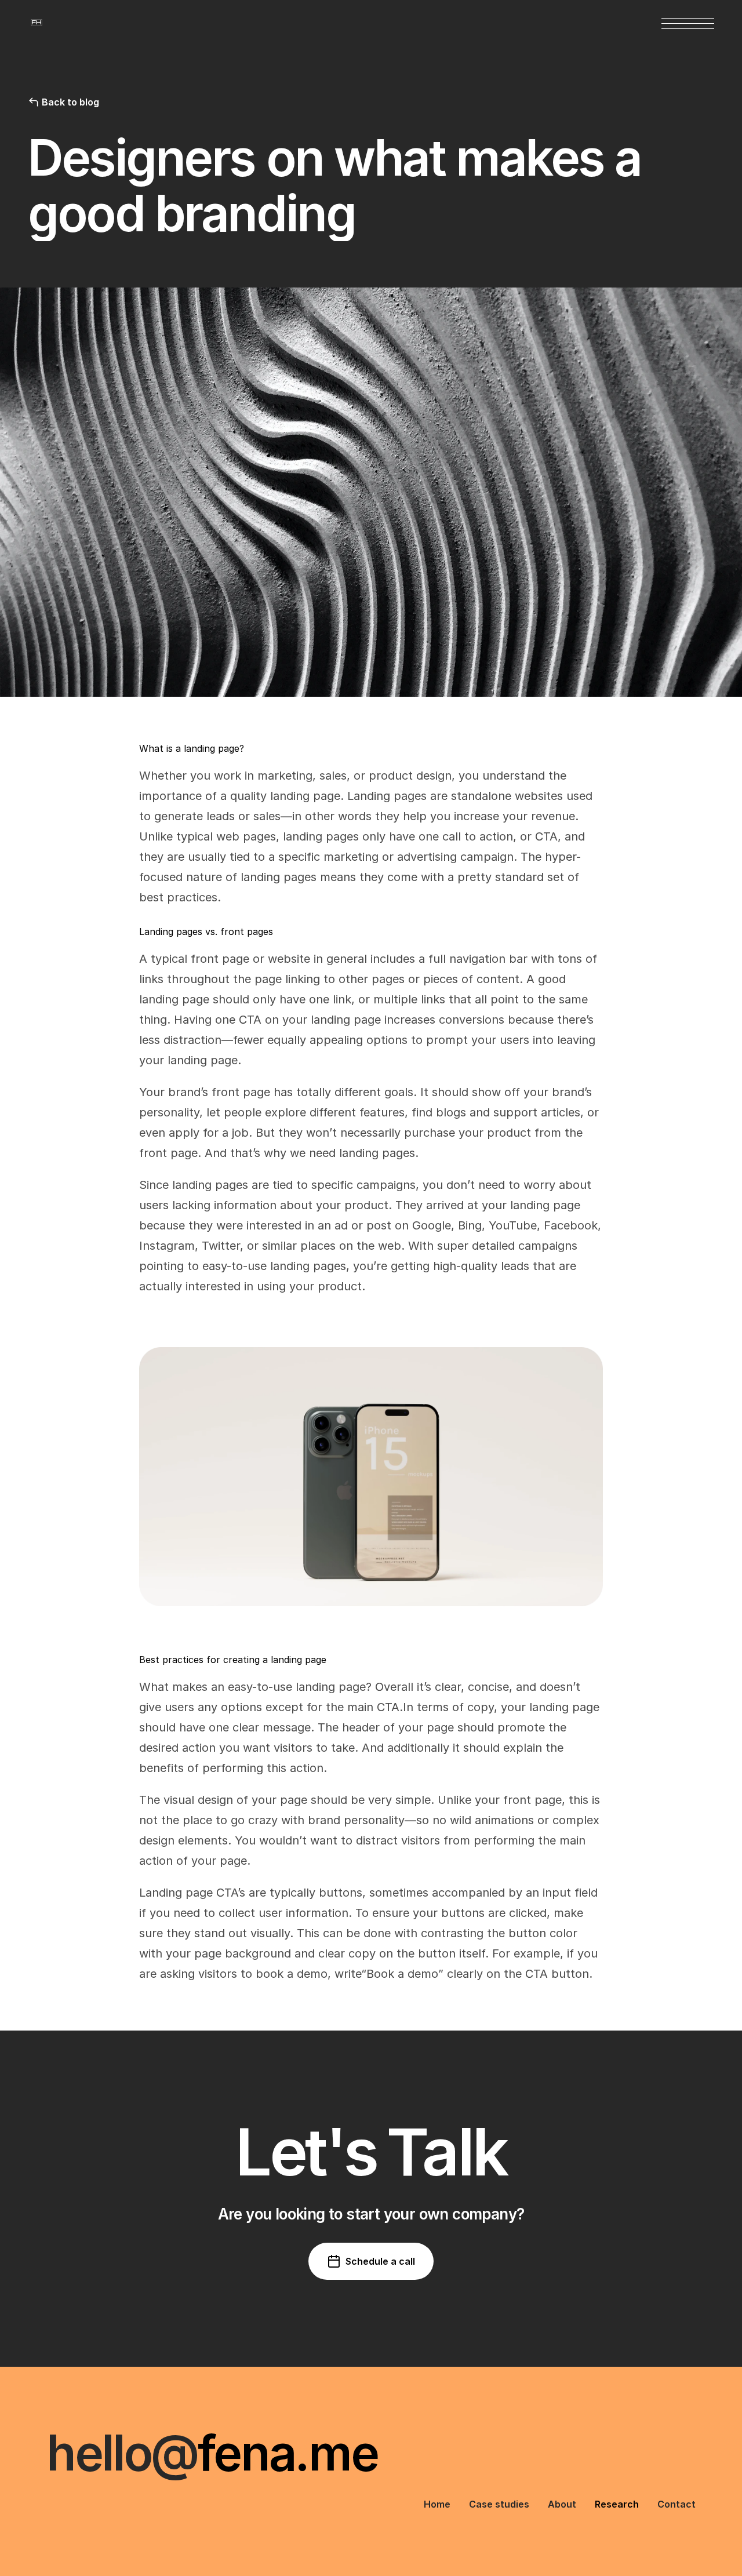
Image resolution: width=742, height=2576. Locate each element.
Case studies (499, 2504)
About (562, 2504)
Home (437, 2504)
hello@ (122, 2453)
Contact (676, 2504)
